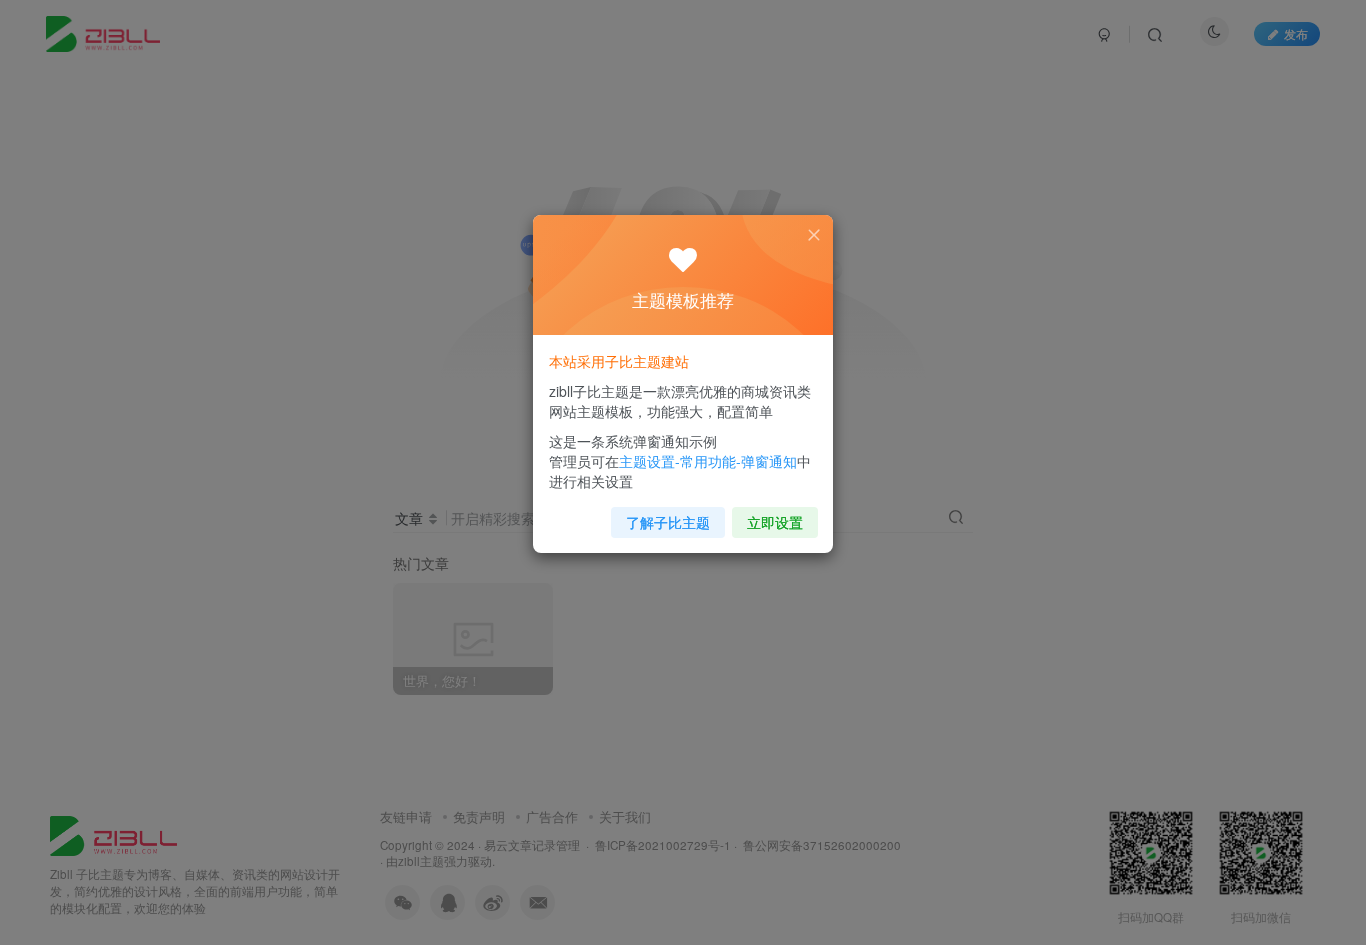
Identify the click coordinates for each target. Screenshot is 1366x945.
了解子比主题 (668, 522)
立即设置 (775, 522)
